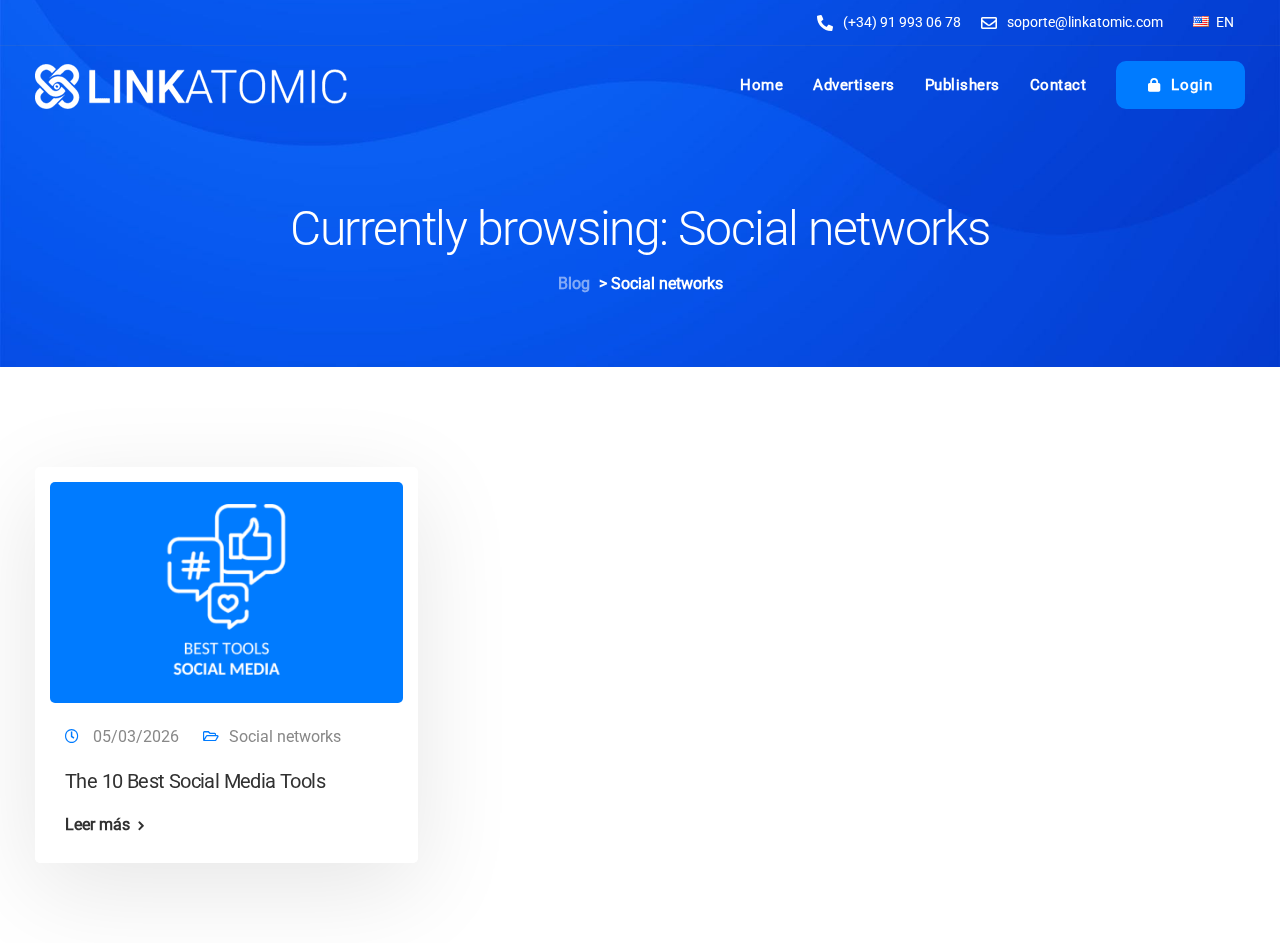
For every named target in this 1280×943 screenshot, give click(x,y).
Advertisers (854, 85)
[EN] (1201, 21)
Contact (1058, 85)
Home (761, 85)
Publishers (962, 85)
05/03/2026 (138, 736)
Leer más (97, 825)
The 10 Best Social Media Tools (195, 781)
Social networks (285, 736)
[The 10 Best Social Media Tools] (226, 584)
